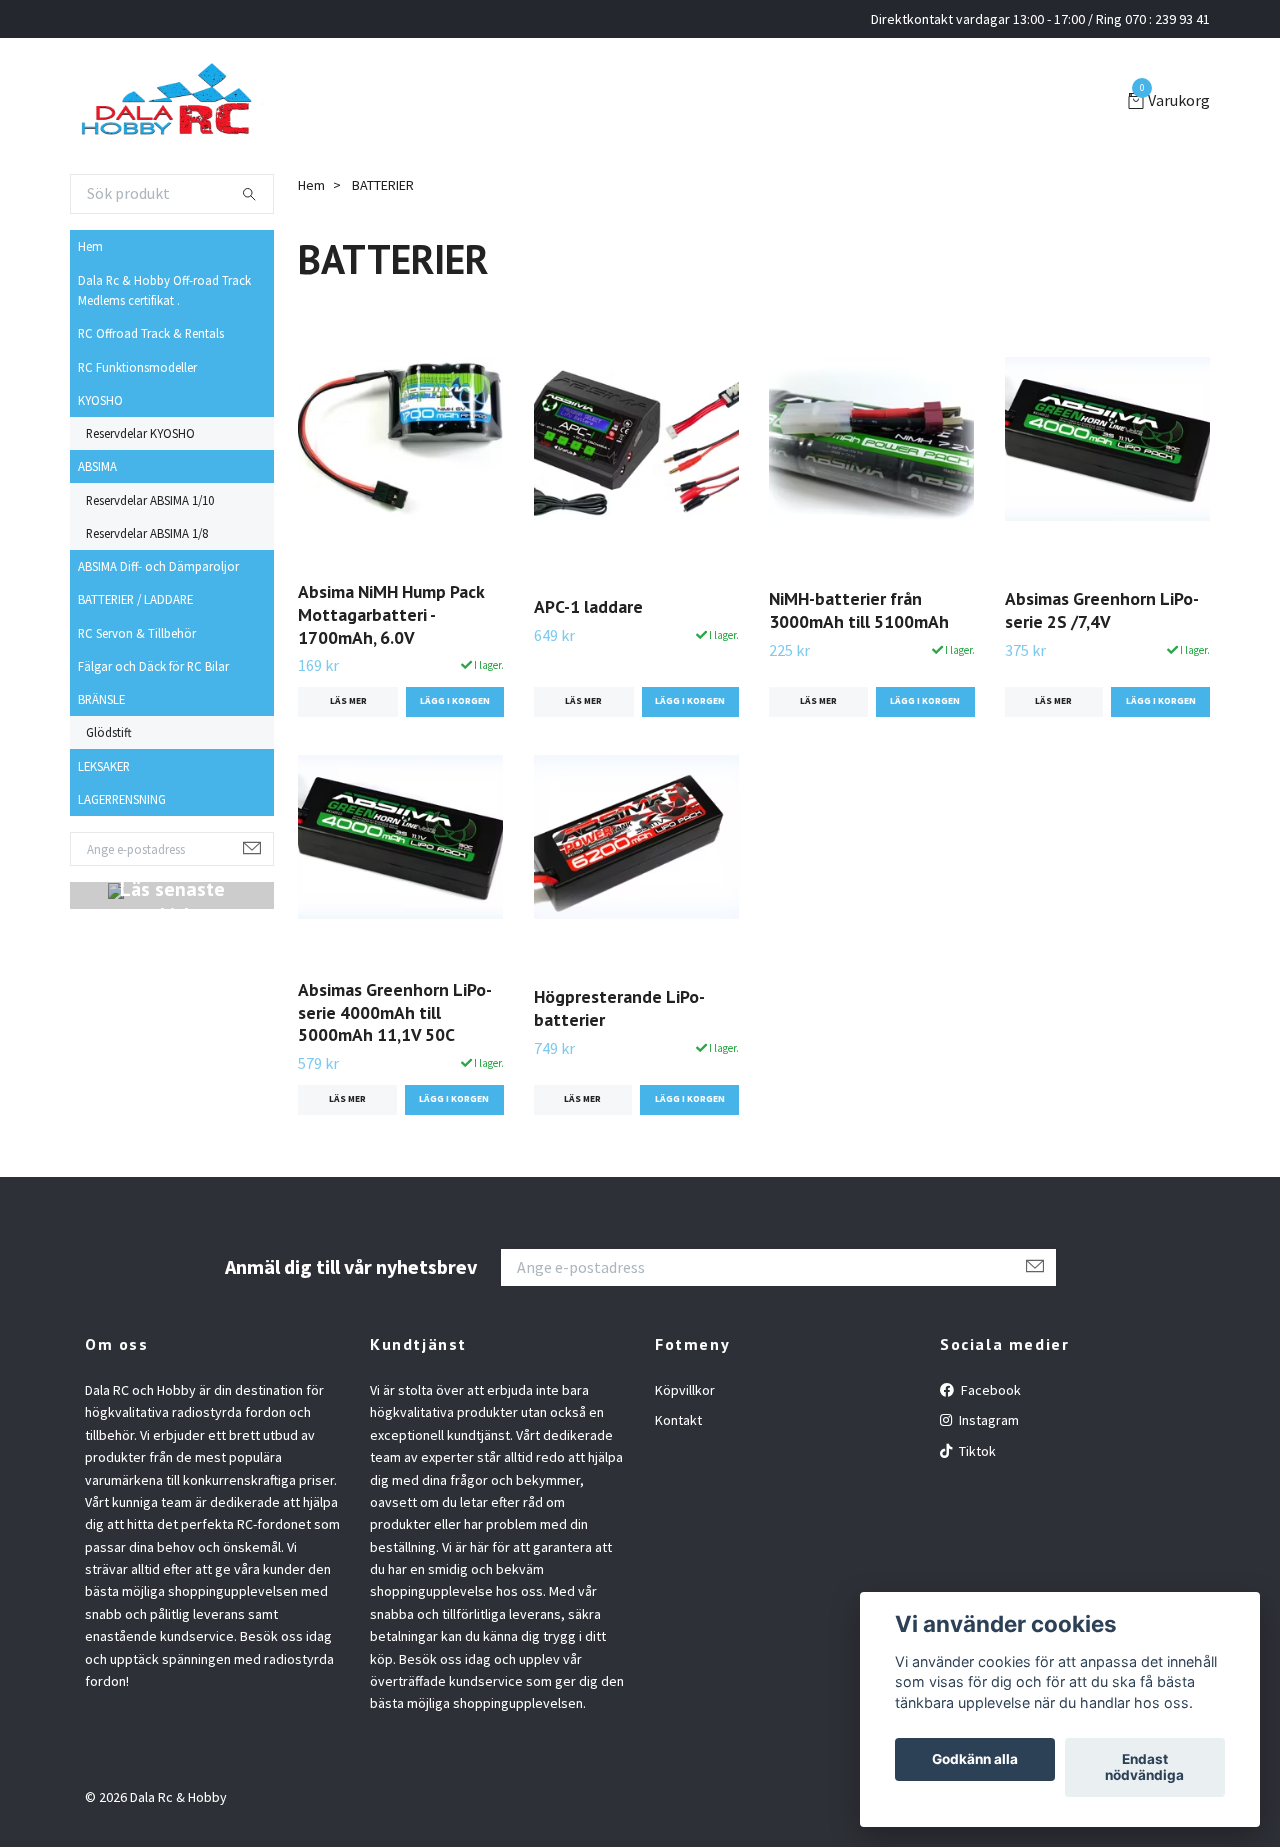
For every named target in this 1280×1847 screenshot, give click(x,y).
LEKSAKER (104, 766)
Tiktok (976, 1451)
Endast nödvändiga (1144, 1768)
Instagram (987, 1420)
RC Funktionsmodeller (137, 367)
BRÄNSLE (101, 699)
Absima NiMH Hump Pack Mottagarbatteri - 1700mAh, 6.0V (391, 614)
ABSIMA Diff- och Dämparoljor (158, 566)
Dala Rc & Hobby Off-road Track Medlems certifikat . (164, 290)
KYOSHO (100, 400)
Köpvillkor (685, 1390)
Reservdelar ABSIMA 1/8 (147, 533)
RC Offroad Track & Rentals (151, 333)
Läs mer (348, 701)
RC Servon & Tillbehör (137, 633)
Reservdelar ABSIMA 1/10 (150, 500)
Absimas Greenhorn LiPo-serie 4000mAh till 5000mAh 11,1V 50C (395, 1012)
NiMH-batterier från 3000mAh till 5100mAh (859, 610)
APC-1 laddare (588, 606)
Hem (90, 246)
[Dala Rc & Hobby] (170, 102)
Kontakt (678, 1420)
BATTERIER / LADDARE (135, 599)
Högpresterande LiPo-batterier (619, 1008)
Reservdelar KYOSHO (140, 433)
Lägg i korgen (925, 701)
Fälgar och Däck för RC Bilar (153, 666)
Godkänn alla (975, 1760)
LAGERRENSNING (122, 799)
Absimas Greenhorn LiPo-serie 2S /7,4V (1102, 610)
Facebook (989, 1390)
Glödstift (109, 732)
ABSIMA (97, 466)
